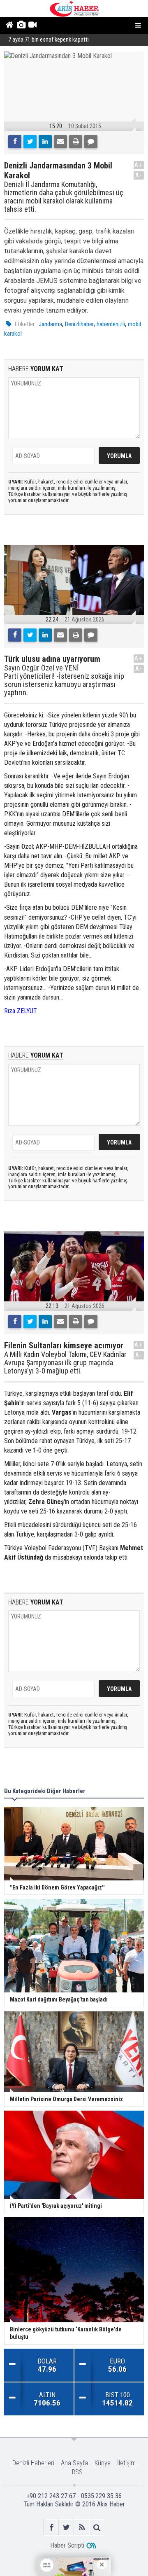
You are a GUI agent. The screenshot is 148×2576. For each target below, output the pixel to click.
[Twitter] (30, 142)
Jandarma (50, 324)
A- (139, 175)
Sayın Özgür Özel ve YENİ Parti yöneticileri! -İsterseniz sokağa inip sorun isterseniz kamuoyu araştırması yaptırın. (64, 680)
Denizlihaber (79, 324)
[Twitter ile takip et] (66, 2527)
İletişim (126, 2463)
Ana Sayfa (74, 2463)
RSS (77, 2472)
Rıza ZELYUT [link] (21, 1011)
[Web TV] (32, 26)
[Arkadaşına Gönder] (60, 142)
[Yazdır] (76, 142)
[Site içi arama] (97, 2527)
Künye (103, 2463)
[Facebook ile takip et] (51, 2527)
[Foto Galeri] (21, 26)
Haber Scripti (67, 2545)
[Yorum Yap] (91, 142)
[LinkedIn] (45, 142)
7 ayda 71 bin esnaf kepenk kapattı (49, 40)
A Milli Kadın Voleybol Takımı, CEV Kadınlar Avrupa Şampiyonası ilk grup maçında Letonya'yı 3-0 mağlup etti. (65, 1363)
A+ (139, 165)
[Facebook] (15, 142)
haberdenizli (111, 324)
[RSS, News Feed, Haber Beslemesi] (82, 2527)
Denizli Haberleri (33, 2463)
